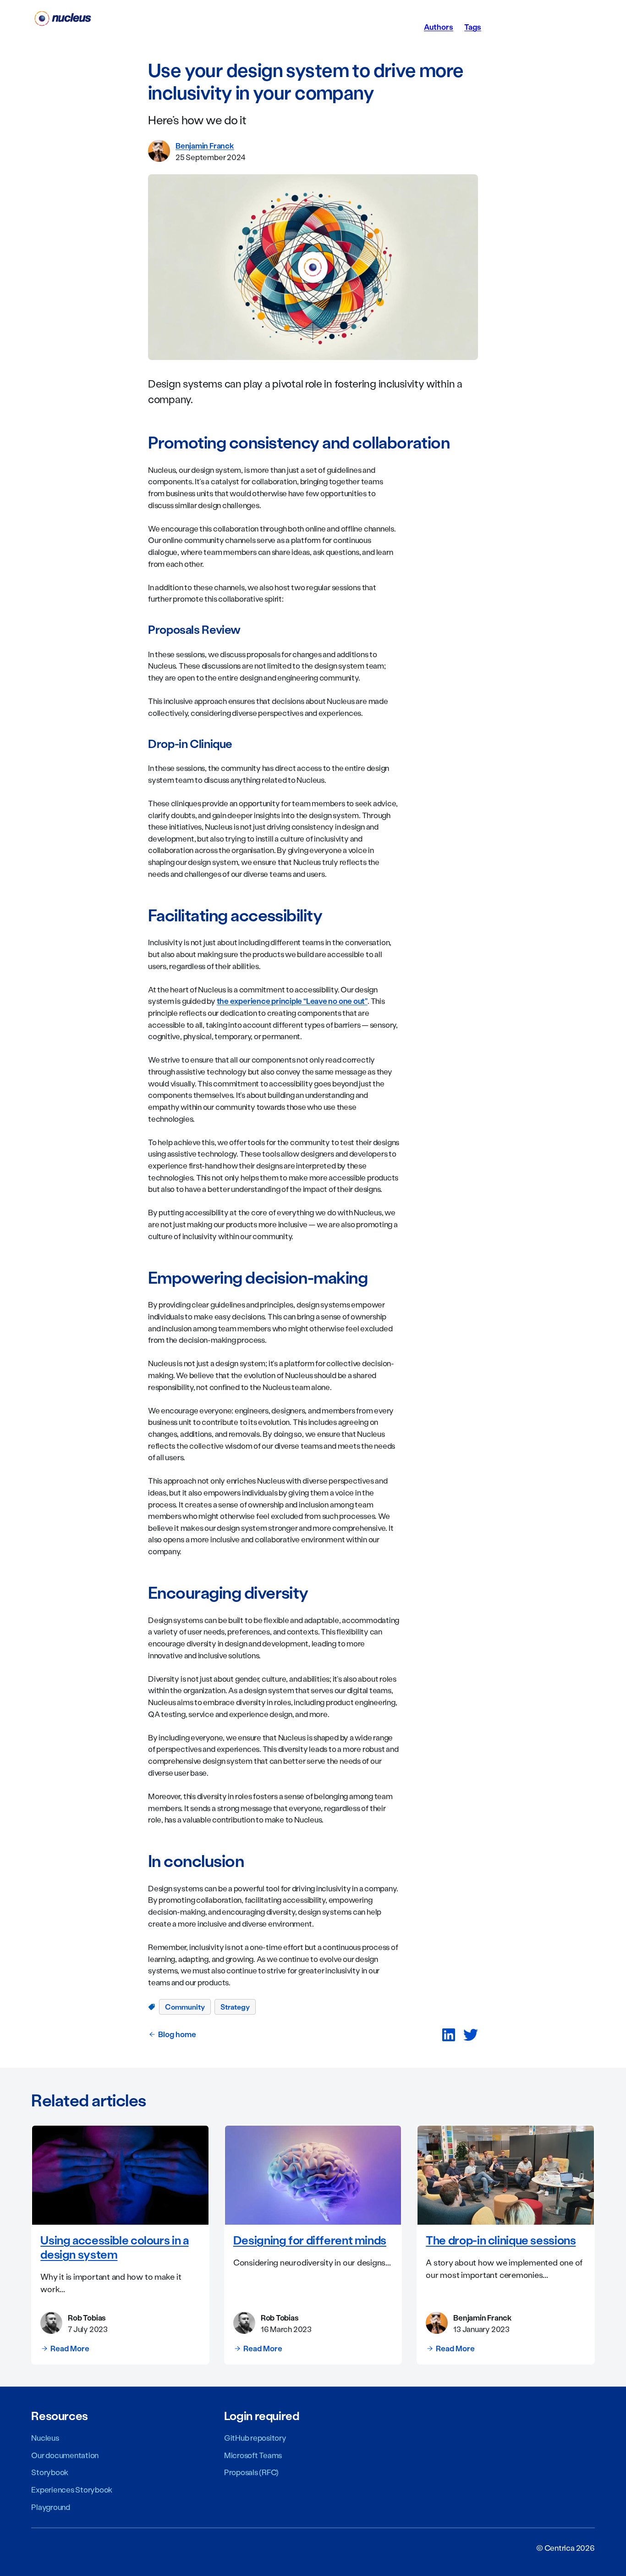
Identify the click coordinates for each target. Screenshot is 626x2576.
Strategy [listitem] (235, 2007)
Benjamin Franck (205, 145)
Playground (51, 2507)
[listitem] (449, 2035)
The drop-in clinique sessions (501, 2240)
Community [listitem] (185, 2007)
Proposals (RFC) (251, 2472)
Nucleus (45, 2438)
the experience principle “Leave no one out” (292, 1001)
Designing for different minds (310, 2240)
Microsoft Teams (253, 2455)
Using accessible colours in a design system (114, 2247)
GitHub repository (255, 2438)
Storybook (50, 2472)
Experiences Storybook (72, 2489)
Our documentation (65, 2455)
